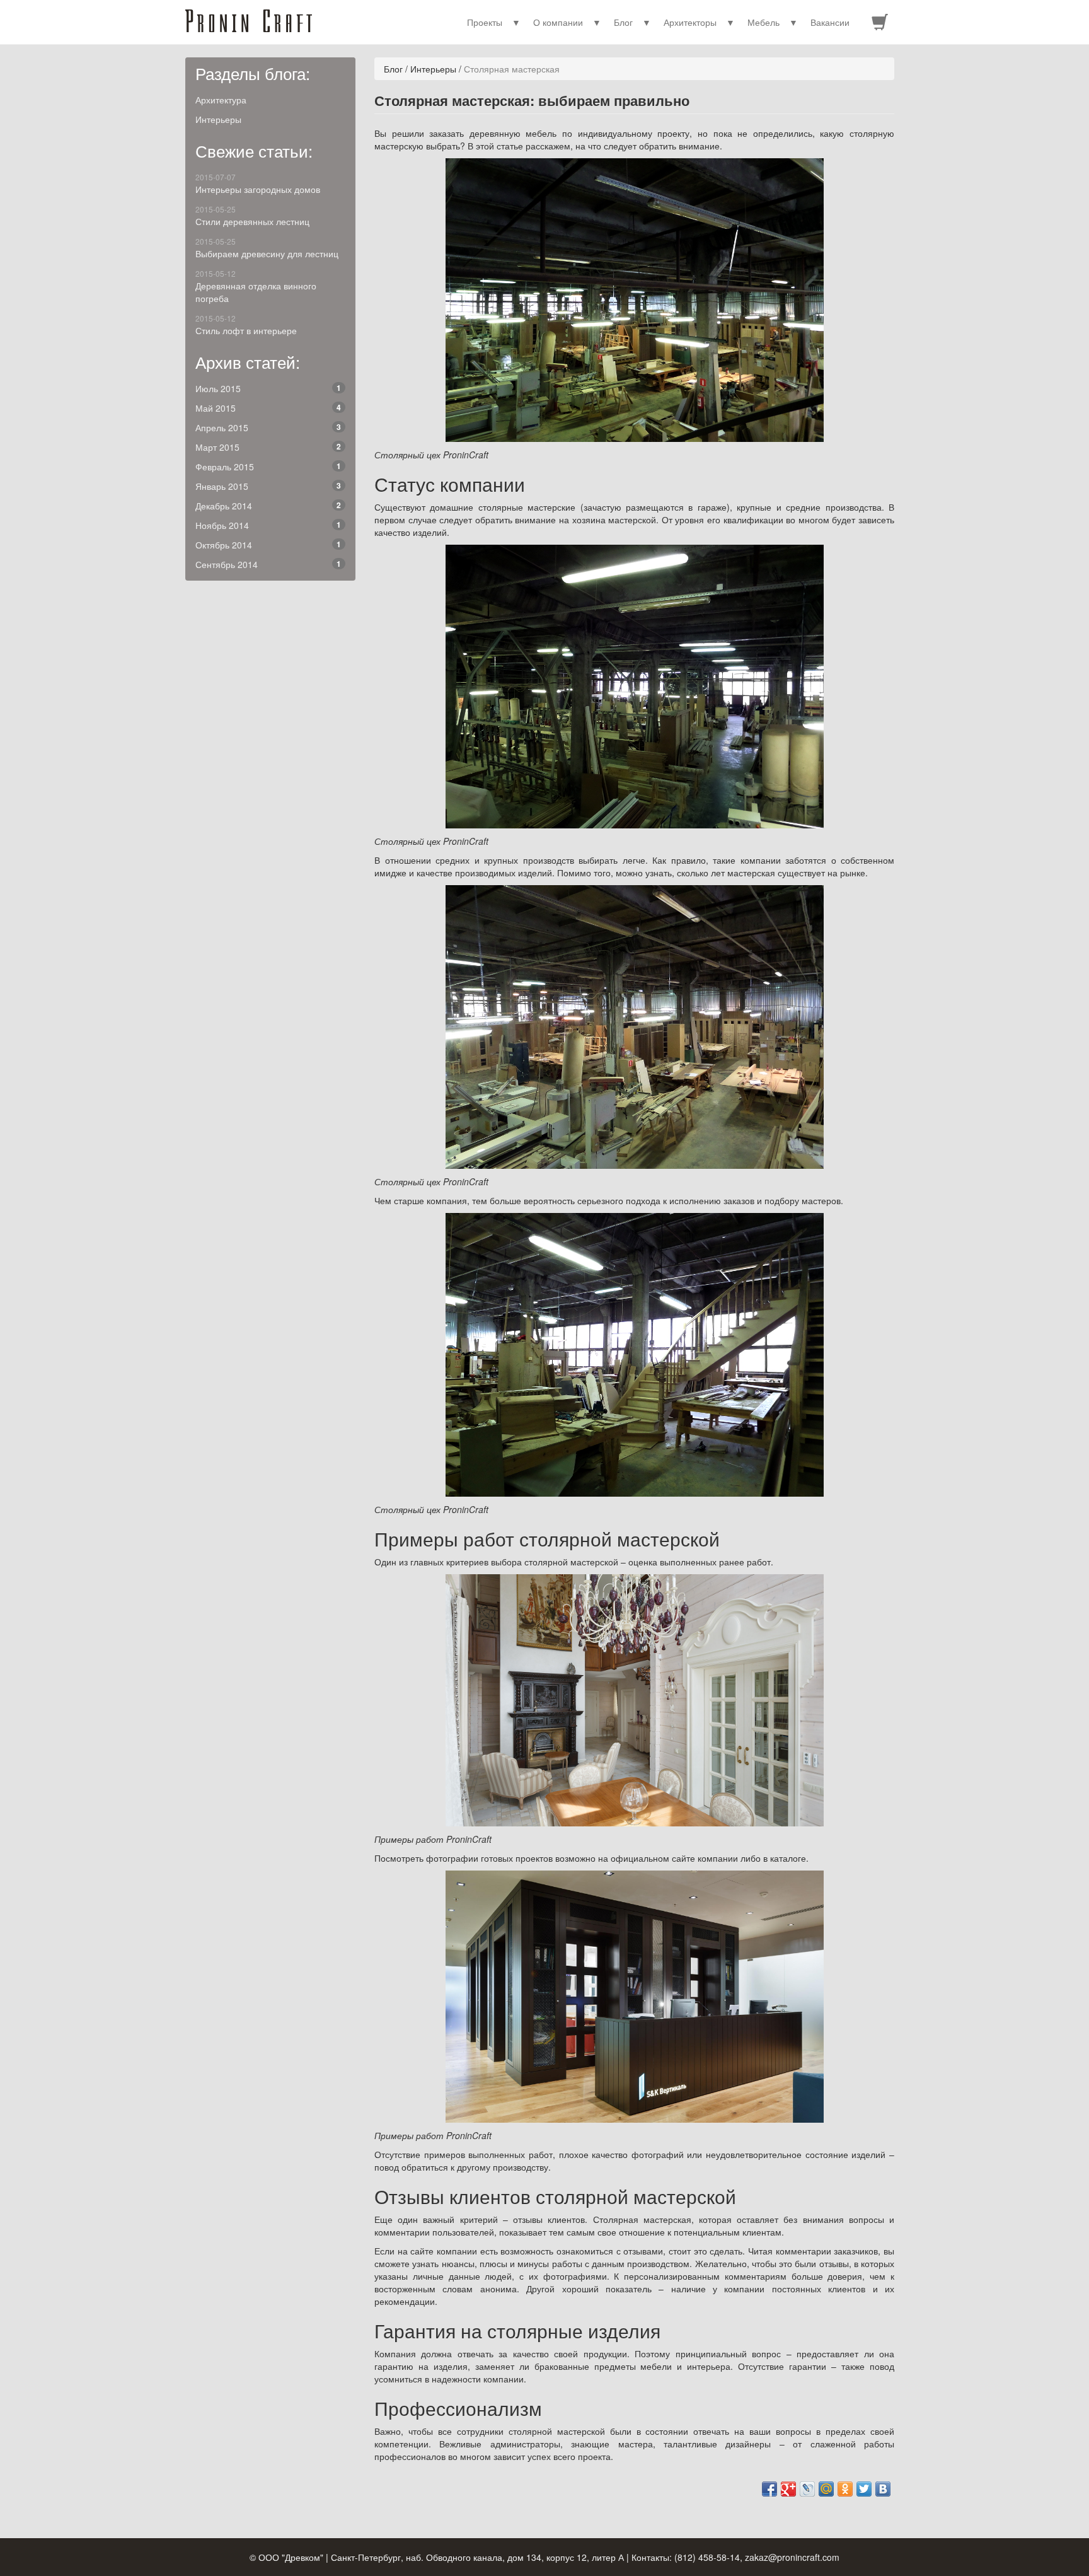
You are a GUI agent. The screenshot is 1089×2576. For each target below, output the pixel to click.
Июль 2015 (268, 388)
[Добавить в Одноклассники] (845, 2489)
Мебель (763, 22)
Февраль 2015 (268, 467)
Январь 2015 (268, 486)
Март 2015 (268, 447)
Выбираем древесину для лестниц (267, 248)
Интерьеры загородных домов (258, 183)
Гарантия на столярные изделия (517, 2330)
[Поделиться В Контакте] (883, 2489)
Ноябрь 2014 (268, 525)
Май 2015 (268, 408)
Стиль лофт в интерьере (246, 325)
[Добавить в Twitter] (864, 2489)
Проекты (485, 22)
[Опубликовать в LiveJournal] (807, 2489)
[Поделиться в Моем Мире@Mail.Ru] (826, 2489)
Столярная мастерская (512, 69)
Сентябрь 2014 (268, 564)
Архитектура (221, 100)
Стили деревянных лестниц (252, 216)
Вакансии (830, 22)
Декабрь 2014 (268, 506)
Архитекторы (690, 22)
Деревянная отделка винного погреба (256, 286)
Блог (623, 22)
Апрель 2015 (268, 427)
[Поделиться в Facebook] (769, 2489)
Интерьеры (218, 119)
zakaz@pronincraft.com (792, 2557)
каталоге (788, 1858)
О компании (558, 22)
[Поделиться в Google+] (788, 2489)
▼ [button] (516, 22)
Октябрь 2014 (268, 545)
